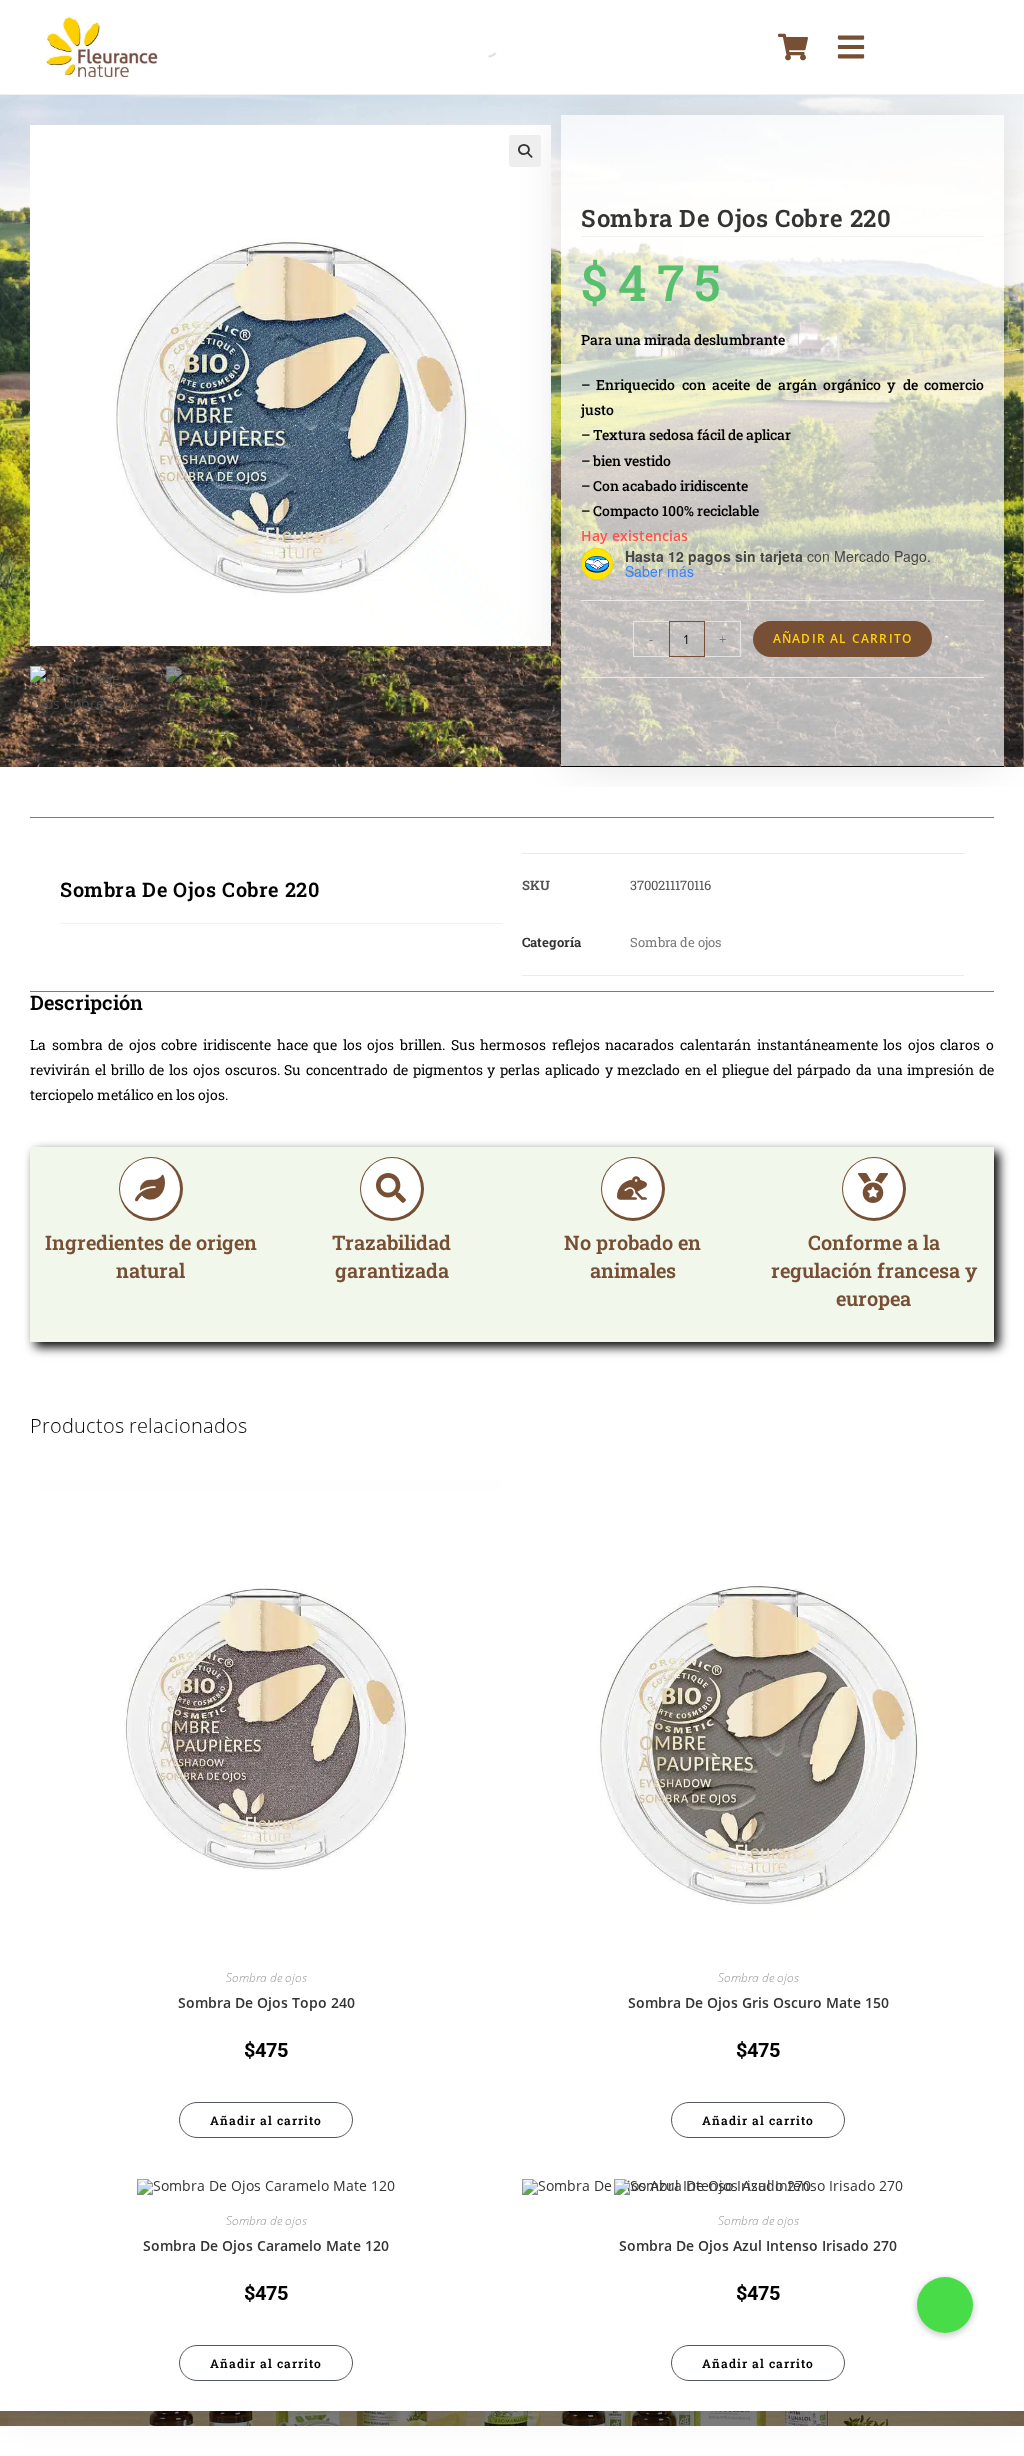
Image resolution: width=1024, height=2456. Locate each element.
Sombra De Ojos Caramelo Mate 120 (266, 2245)
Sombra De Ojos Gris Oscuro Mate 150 (758, 2002)
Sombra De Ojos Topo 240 (266, 2002)
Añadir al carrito (842, 638)
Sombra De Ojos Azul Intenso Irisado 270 (758, 2245)
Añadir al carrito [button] (266, 2120)
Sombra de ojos (675, 942)
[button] (525, 151)
